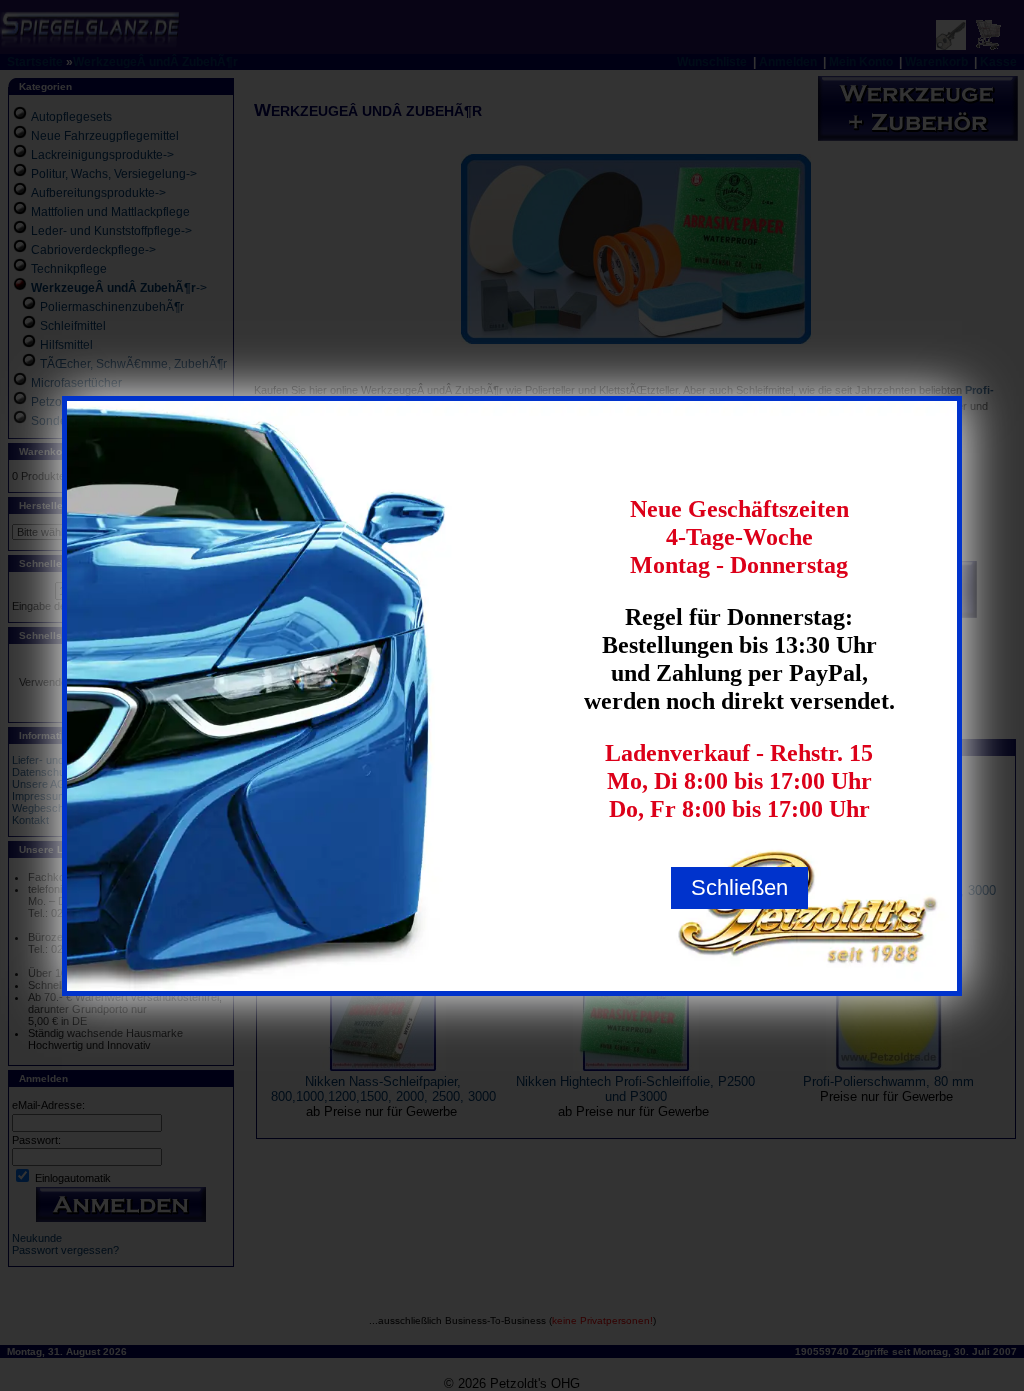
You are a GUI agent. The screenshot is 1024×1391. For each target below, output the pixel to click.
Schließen (739, 887)
